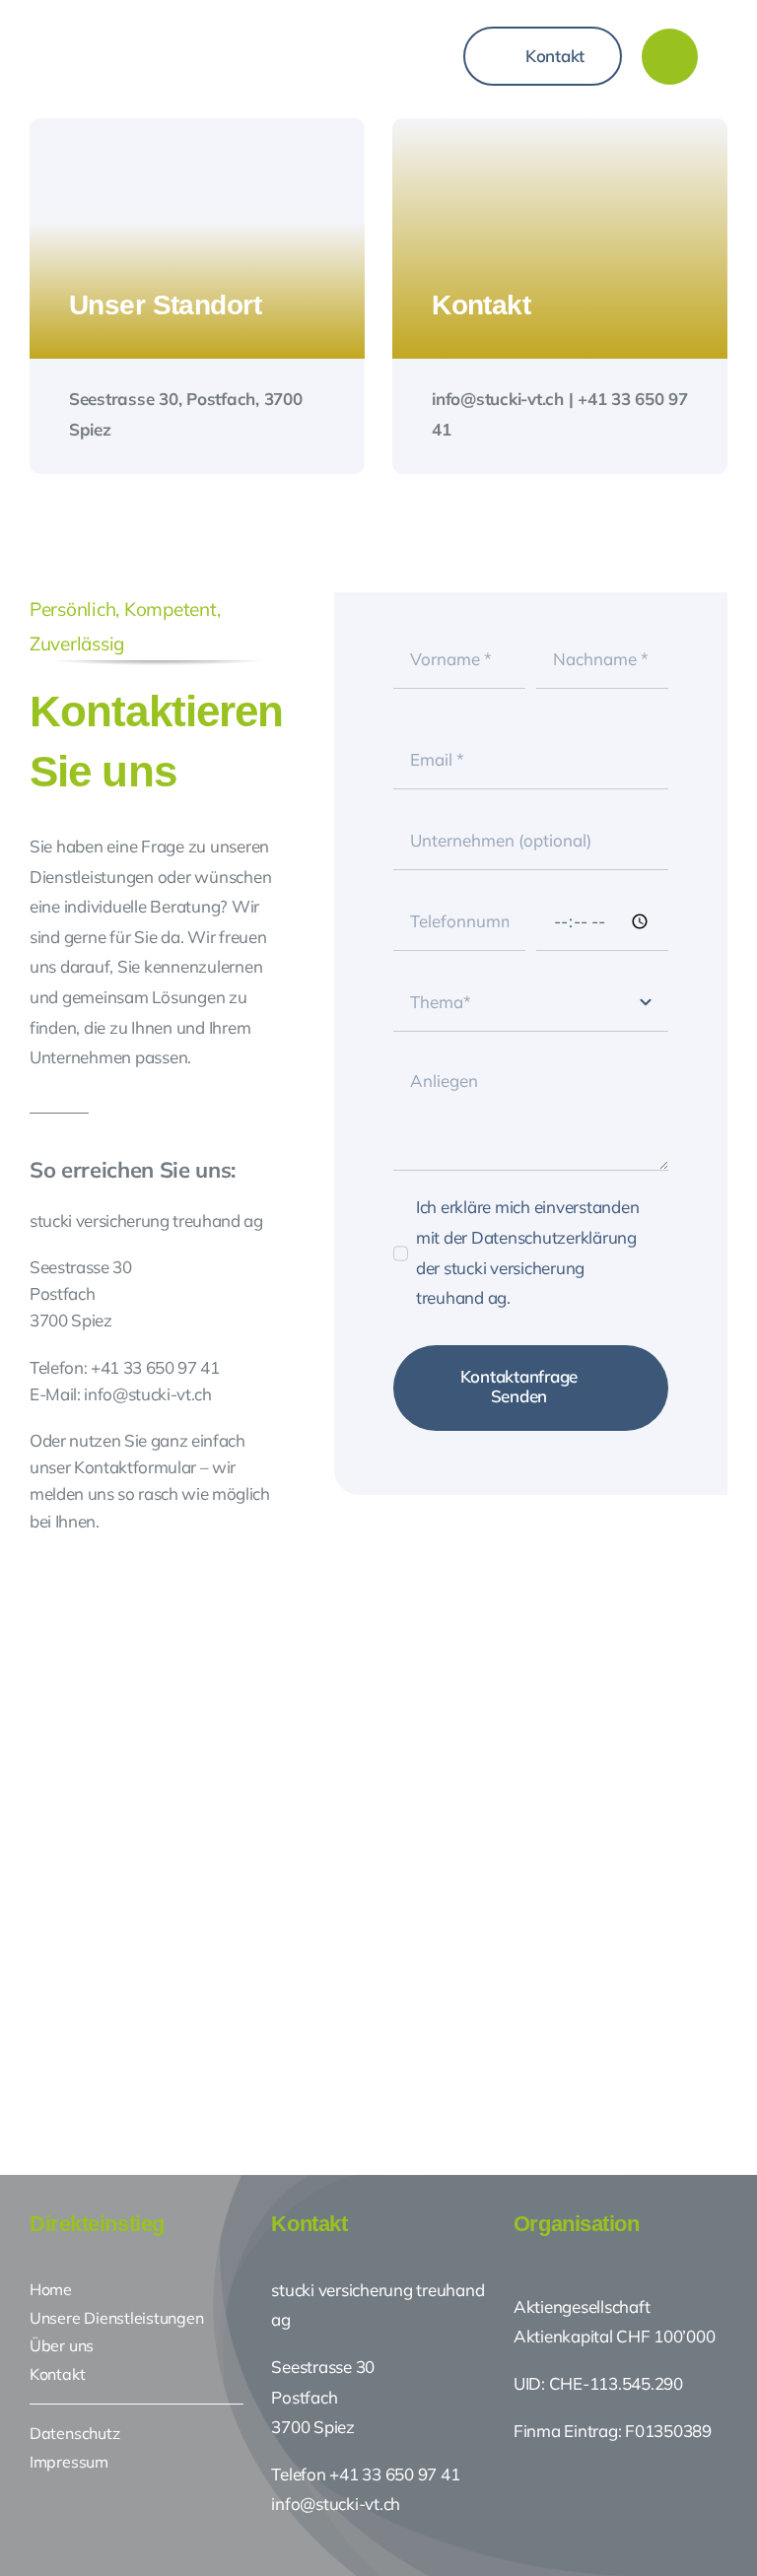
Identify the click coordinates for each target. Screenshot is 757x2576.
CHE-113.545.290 (614, 2383)
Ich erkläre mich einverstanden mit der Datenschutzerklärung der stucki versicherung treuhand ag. (527, 1252)
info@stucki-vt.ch (336, 2504)
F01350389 (668, 2431)
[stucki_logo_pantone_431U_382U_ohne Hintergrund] (189, 28)
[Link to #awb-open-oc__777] (670, 57)
